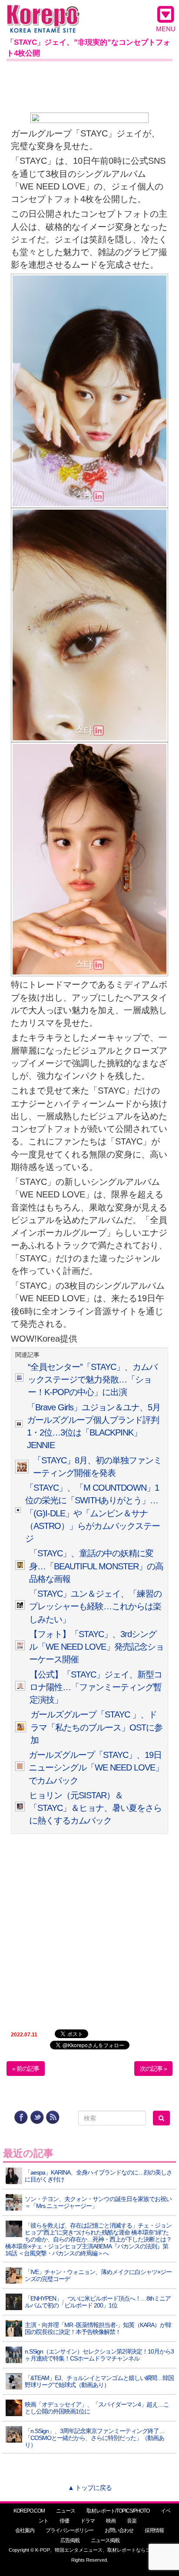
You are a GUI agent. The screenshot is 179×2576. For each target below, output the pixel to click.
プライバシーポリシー (70, 2530)
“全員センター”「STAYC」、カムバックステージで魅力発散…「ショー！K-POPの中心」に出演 (93, 1380)
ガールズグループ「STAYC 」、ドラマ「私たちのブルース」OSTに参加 (96, 1727)
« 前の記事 (26, 2069)
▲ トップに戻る (90, 2488)
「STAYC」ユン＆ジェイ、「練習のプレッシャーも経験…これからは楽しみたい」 (95, 1606)
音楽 (132, 2521)
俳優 (64, 2521)
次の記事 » (153, 2069)
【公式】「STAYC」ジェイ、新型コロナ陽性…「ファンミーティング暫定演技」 (96, 1687)
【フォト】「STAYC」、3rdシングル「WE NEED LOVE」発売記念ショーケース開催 (96, 1647)
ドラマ (88, 2521)
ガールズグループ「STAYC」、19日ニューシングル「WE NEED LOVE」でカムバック (96, 1768)
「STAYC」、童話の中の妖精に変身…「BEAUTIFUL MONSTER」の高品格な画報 (96, 1566)
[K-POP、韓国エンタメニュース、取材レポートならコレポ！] (43, 13)
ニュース (66, 2511)
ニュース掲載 (105, 2540)
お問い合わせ (119, 2530)
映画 (111, 2521)
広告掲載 (70, 2540)
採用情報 (154, 2530)
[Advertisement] (89, 85)
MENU (166, 29)
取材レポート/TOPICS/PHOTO (118, 2511)
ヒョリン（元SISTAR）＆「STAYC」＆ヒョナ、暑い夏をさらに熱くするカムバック (95, 1808)
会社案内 (25, 2530)
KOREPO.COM (29, 2511)
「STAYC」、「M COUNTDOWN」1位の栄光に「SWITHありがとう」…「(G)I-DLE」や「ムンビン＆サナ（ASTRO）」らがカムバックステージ (93, 1513)
